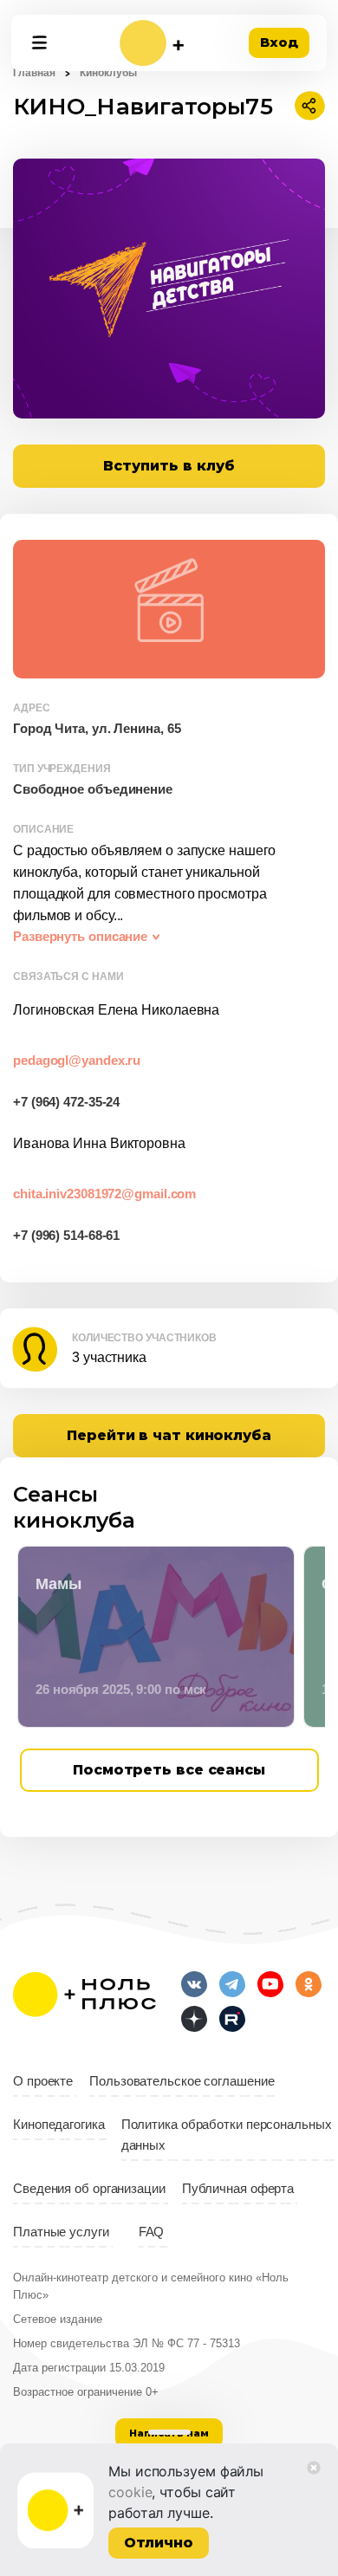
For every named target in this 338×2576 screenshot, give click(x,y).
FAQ (152, 2232)
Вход (279, 42)
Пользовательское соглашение (182, 2081)
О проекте (43, 2081)
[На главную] (152, 43)
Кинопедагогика (59, 2125)
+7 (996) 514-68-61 (66, 1236)
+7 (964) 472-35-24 (66, 1102)
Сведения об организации (89, 2189)
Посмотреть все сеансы (169, 1770)
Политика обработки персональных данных (227, 2135)
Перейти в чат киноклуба (169, 1435)
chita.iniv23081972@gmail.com (104, 1194)
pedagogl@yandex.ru (77, 1061)
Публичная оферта (238, 2189)
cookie (130, 2492)
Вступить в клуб (169, 466)
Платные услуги (61, 2232)
